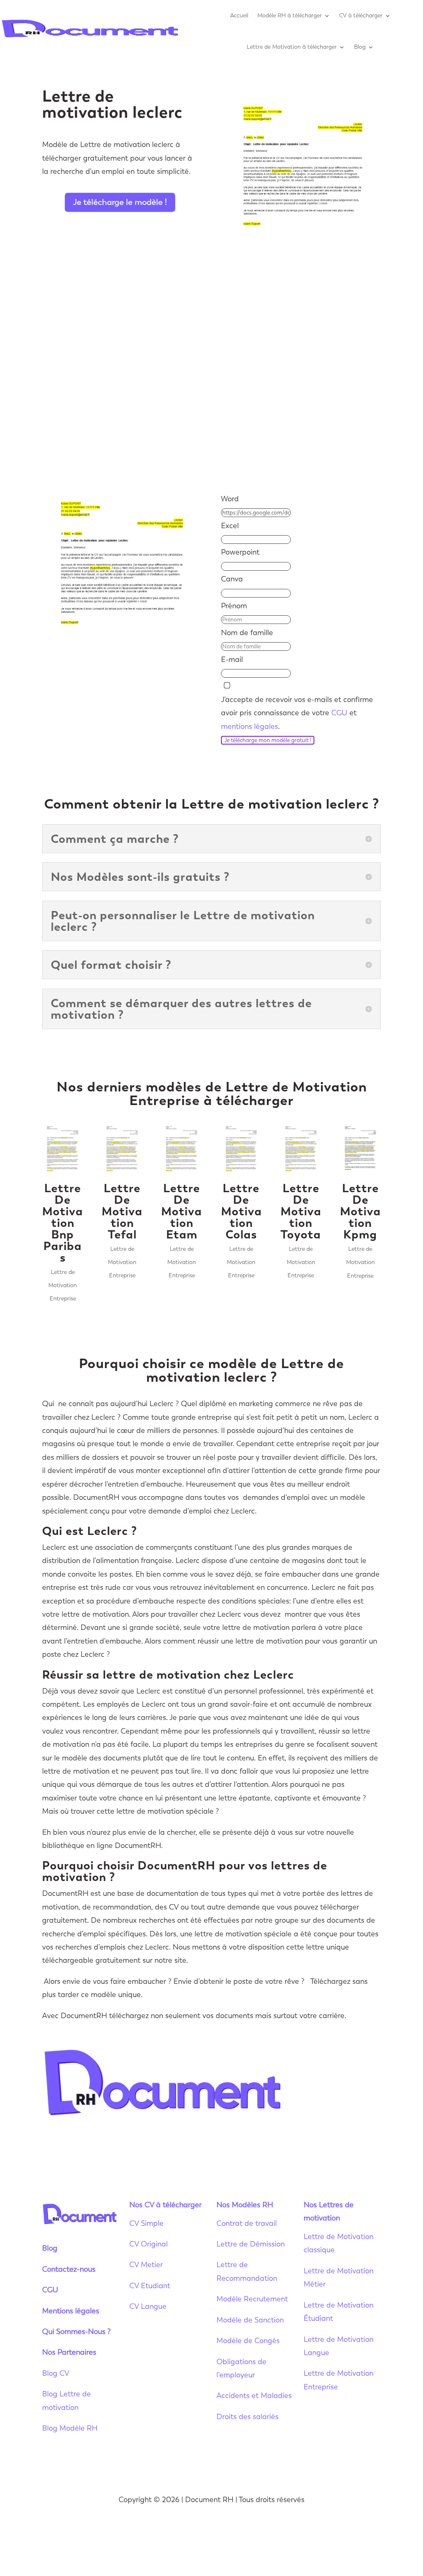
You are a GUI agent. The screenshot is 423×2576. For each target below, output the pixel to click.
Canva (232, 579)
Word (230, 499)
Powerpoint (240, 552)
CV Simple (146, 2223)
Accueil (239, 15)
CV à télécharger (361, 15)
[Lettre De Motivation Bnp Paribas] (63, 1149)
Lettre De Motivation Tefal (122, 1211)
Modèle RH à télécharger (290, 15)
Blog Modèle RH (70, 2428)
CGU (339, 713)
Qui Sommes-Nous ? (76, 2332)
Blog (360, 47)
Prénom (234, 606)
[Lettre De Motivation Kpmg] (360, 1149)
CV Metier (146, 2265)
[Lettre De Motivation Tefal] (122, 1149)
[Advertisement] (211, 396)
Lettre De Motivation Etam (182, 1211)
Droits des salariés (247, 2417)
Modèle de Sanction (250, 2320)
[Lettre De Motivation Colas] (241, 1149)
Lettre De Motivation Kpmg (360, 1211)
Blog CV (56, 2373)
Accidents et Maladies (254, 2396)
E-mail (232, 659)
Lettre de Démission (251, 2244)
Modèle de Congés (248, 2341)
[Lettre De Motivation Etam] (182, 1149)
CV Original (149, 2244)
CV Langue (148, 2306)
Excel (230, 526)
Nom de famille (247, 633)
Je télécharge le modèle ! (120, 202)
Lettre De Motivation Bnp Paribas (63, 1223)
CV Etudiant (150, 2286)
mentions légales (250, 726)
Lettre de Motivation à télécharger (292, 47)
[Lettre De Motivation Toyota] (301, 1149)
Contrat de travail (247, 2223)
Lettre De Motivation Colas (241, 1211)
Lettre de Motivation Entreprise (63, 1286)
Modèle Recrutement (252, 2299)
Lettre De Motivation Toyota (301, 1211)
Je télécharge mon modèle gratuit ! (268, 740)
